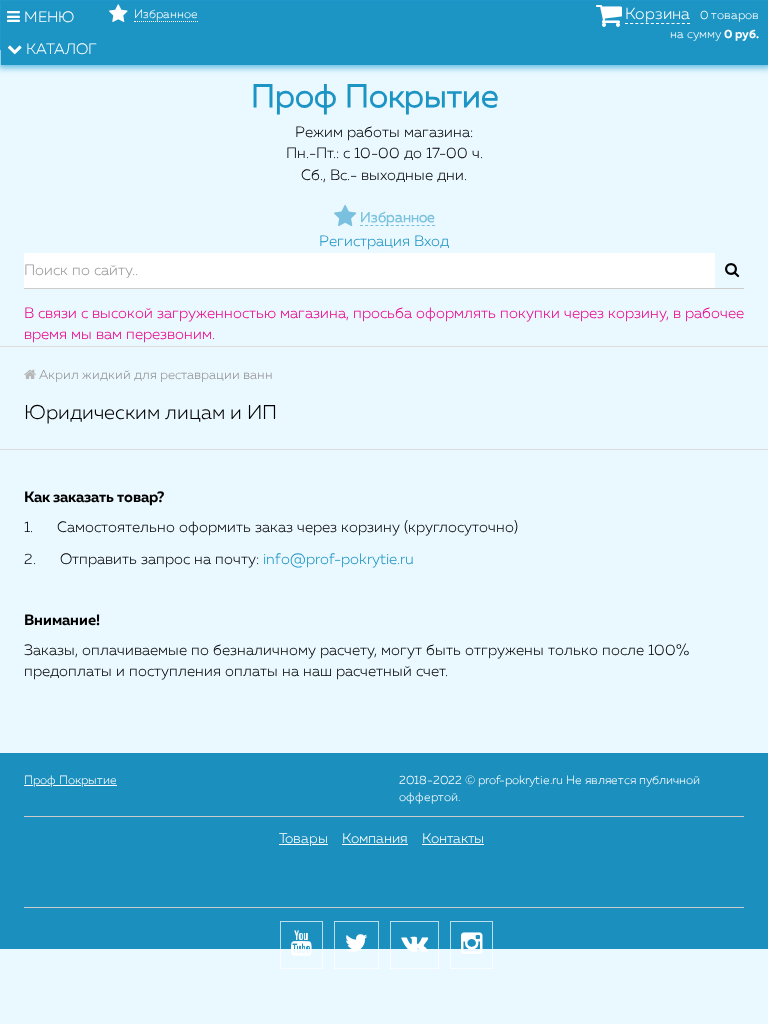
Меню (47, 17)
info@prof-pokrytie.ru (338, 559)
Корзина (657, 15)
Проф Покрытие (70, 781)
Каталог (59, 49)
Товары (303, 839)
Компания (375, 839)
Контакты (453, 839)
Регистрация (364, 241)
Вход (431, 241)
